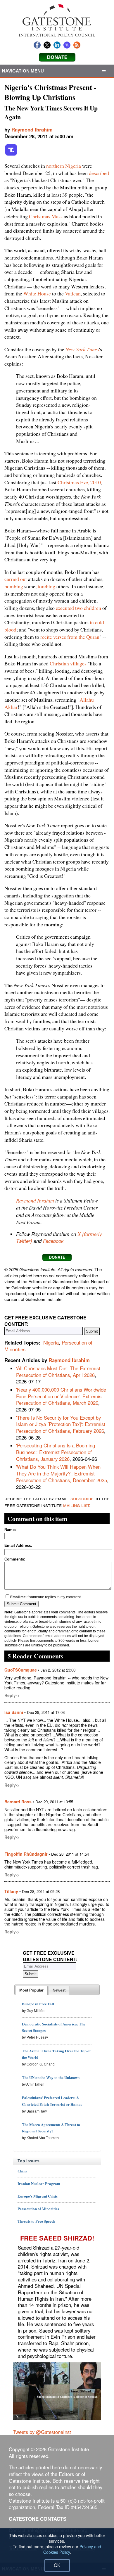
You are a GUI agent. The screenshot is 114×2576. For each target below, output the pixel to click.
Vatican (73, 293)
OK (57, 2565)
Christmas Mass (46, 216)
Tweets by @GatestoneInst (42, 2432)
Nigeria (51, 1343)
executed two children (78, 608)
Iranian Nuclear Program (39, 2183)
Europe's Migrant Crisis (38, 2196)
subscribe (82, 1498)
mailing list (76, 1505)
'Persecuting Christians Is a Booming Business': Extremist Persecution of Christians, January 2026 (56, 1452)
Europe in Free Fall (38, 2004)
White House (37, 293)
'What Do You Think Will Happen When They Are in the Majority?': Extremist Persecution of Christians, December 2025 (62, 1473)
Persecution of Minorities (38, 2209)
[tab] (31, 1990)
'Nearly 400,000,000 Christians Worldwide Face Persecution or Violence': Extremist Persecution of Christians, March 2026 (61, 1396)
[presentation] (31, 1990)
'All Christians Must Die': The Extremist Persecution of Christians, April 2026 (58, 1372)
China (23, 2171)
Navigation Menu (23, 71)
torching (46, 586)
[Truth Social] (11, 155)
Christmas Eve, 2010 (79, 482)
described (99, 173)
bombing (14, 586)
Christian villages (68, 663)
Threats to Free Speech (36, 2221)
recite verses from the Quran (70, 637)
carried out (16, 579)
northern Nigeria (64, 166)
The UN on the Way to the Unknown (51, 2077)
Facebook (53, 1241)
